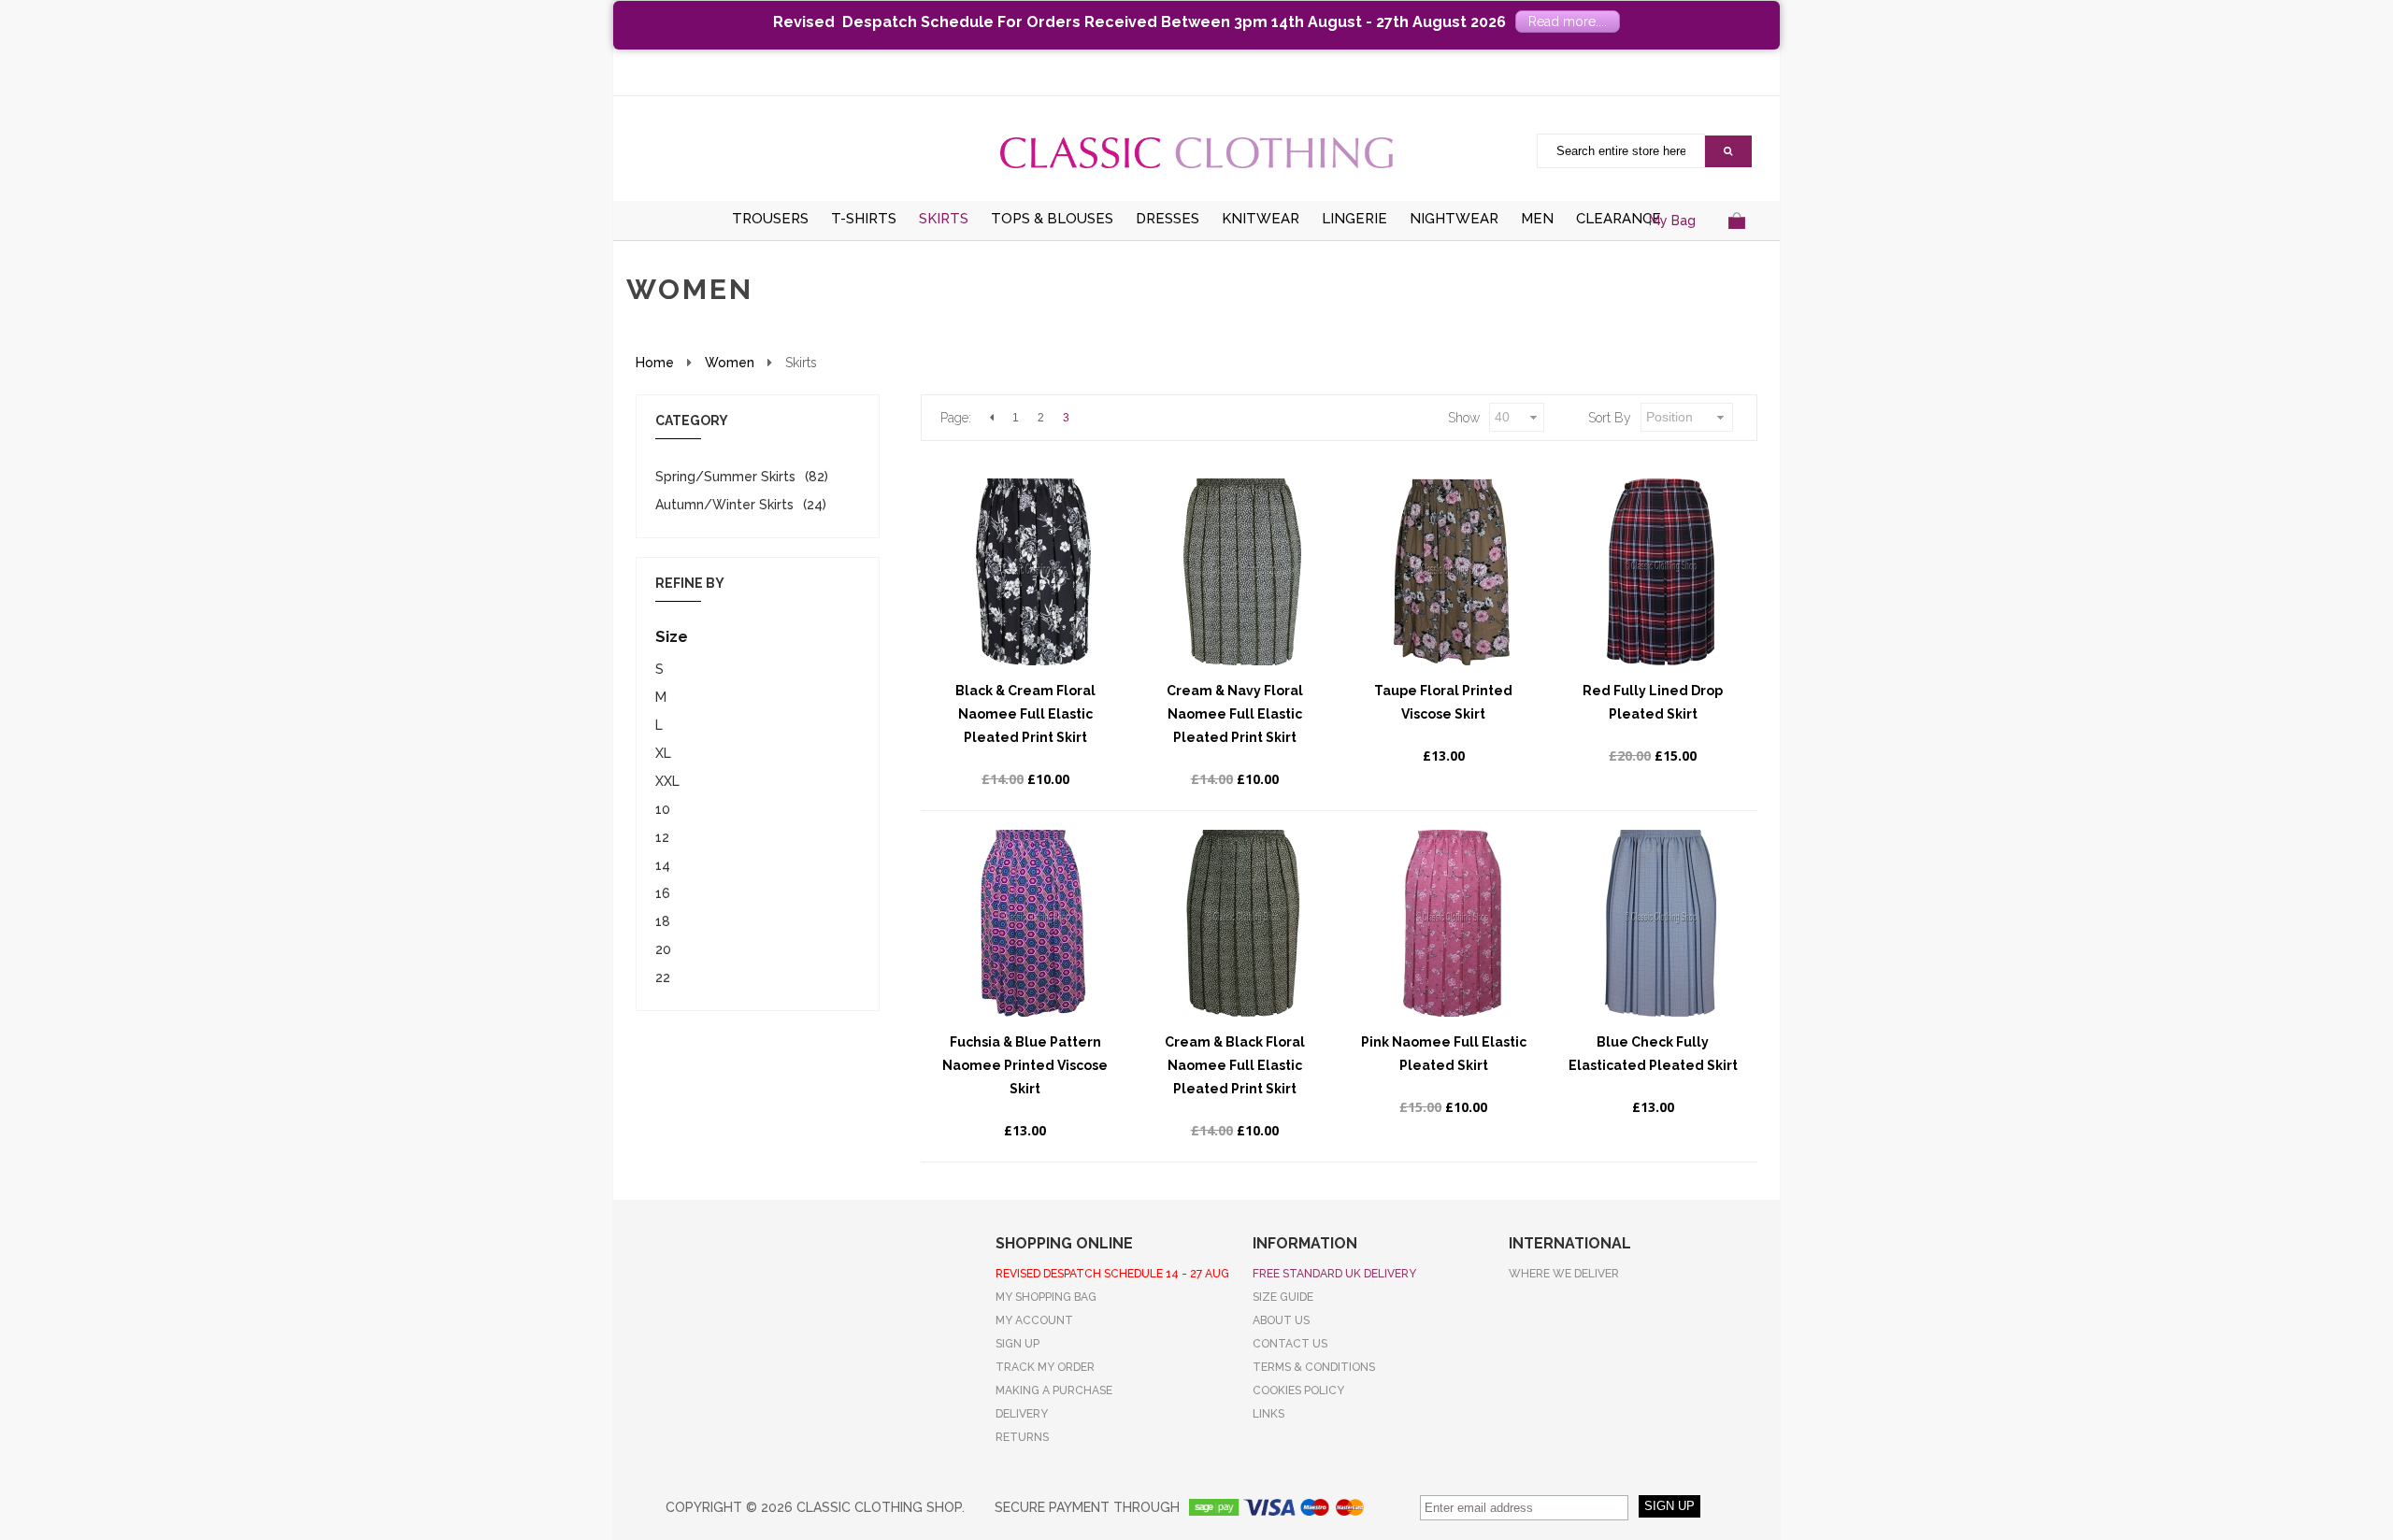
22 (663, 977)
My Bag (1672, 221)
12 (662, 837)
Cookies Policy (1298, 1390)
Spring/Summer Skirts (725, 477)
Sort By (1610, 418)
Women (730, 363)
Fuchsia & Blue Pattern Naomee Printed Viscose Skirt (1025, 1065)
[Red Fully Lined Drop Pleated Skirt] (1660, 572)
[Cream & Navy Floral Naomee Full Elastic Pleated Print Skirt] (1242, 572)
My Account (1034, 1320)
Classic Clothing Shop (1196, 152)
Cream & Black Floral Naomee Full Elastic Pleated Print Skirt (1235, 1065)
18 (663, 921)
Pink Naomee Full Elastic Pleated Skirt (1444, 1054)
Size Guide (1283, 1297)
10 (663, 809)
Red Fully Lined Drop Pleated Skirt (1653, 702)
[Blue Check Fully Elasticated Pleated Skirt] (1660, 923)
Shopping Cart (1736, 243)
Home (655, 363)
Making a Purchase (1054, 1390)
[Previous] (992, 418)
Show (1464, 418)
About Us (1281, 1320)
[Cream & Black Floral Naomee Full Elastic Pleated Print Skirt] (1242, 923)
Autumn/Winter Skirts (724, 505)
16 (663, 893)
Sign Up (1017, 1344)
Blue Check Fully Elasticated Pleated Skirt (1653, 1054)
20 (663, 949)
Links (1268, 1414)
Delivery (1022, 1414)
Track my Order (1045, 1367)
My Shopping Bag (1046, 1297)
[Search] (1728, 151)
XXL (667, 781)
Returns (1022, 1437)
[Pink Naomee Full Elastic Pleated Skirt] (1452, 923)
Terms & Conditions (1314, 1367)
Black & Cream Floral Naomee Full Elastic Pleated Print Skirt (1025, 714)
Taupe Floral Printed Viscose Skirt (1443, 702)
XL (663, 753)
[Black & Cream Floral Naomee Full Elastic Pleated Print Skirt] (1033, 572)
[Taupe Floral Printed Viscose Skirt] (1452, 572)
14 (663, 865)
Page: (956, 418)
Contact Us (1290, 1344)
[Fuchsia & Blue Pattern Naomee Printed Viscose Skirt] (1033, 923)
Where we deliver (1564, 1274)
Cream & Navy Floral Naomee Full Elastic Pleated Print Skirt (1235, 714)
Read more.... (1568, 21)
